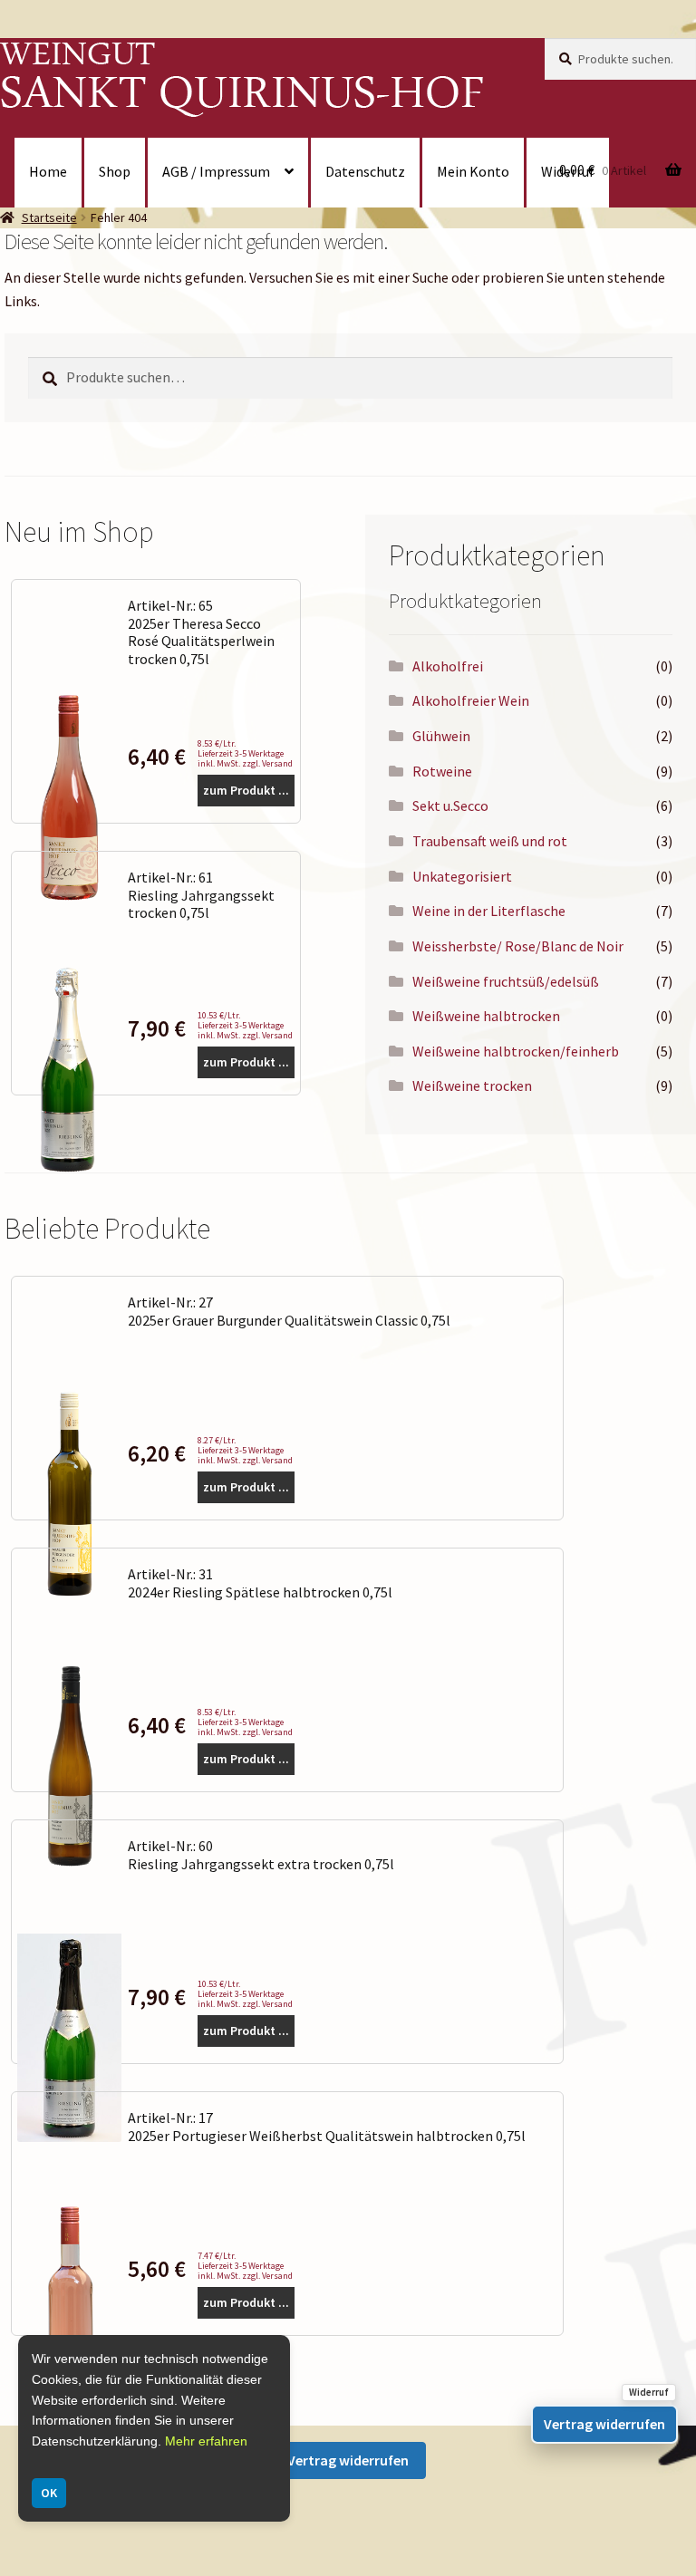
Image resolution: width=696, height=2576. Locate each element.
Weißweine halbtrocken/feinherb (516, 1051)
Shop (115, 171)
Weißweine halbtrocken (486, 1016)
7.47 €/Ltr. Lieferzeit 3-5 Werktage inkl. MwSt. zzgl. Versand (245, 2266)
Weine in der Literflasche (489, 911)
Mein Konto (473, 171)
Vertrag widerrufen (348, 2460)
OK (49, 2493)
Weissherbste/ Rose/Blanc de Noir (518, 946)
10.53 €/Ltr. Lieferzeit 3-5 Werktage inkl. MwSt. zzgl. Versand (245, 1025)
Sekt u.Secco (450, 806)
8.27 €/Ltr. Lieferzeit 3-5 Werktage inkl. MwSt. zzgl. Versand (245, 1450)
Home (48, 171)
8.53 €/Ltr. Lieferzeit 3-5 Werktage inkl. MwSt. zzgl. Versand (245, 753)
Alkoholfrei (448, 666)
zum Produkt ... (246, 790)
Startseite (49, 217)
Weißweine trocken (472, 1085)
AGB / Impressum (216, 171)
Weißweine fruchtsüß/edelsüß (506, 981)
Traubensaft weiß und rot (490, 841)
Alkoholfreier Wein (471, 700)
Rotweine (442, 771)
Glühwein (441, 736)
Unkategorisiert (462, 876)
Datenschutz (365, 171)
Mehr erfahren (206, 2441)
